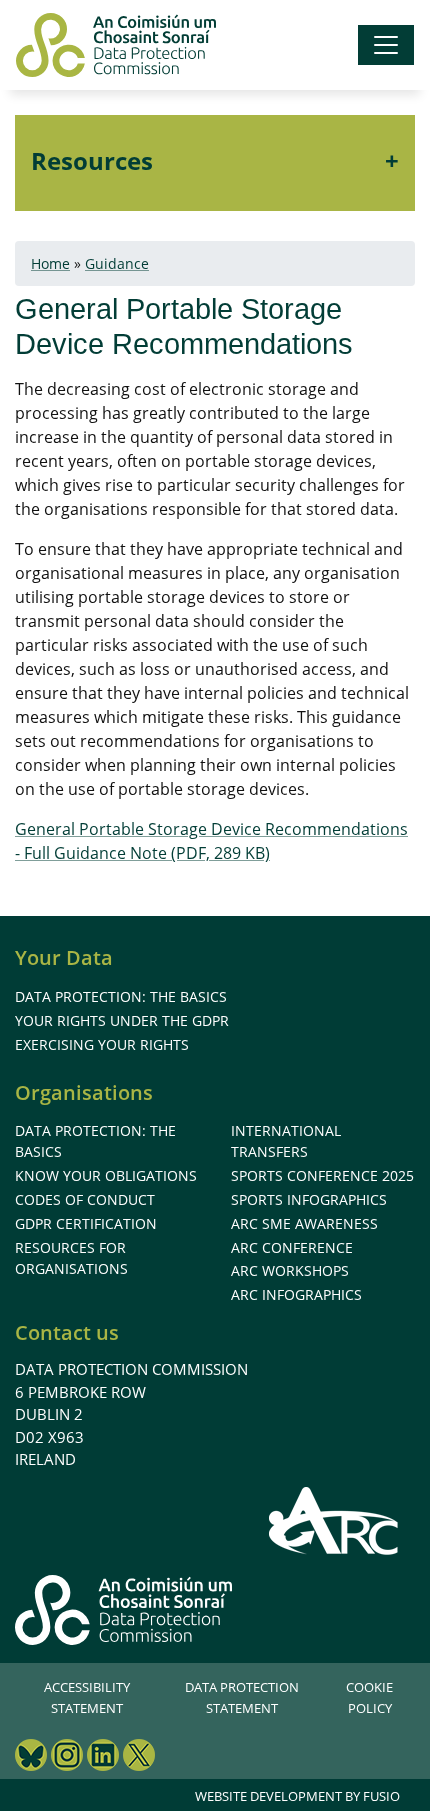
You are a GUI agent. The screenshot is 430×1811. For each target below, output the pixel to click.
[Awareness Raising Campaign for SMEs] (334, 1520)
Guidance (117, 263)
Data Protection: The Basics (121, 996)
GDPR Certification (86, 1223)
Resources (92, 160)
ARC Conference (292, 1247)
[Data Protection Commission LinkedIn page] (103, 1757)
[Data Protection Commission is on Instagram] (67, 1757)
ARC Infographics (296, 1294)
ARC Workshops (290, 1270)
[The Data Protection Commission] (116, 45)
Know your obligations (106, 1175)
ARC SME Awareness (304, 1223)
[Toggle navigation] (386, 45)
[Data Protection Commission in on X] (139, 1757)
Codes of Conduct (85, 1199)
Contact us (67, 1332)
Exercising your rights (102, 1044)
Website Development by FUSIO (297, 1796)
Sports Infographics (309, 1199)
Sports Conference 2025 (322, 1175)
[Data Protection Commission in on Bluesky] (31, 1757)
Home (50, 263)
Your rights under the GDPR (122, 1020)
